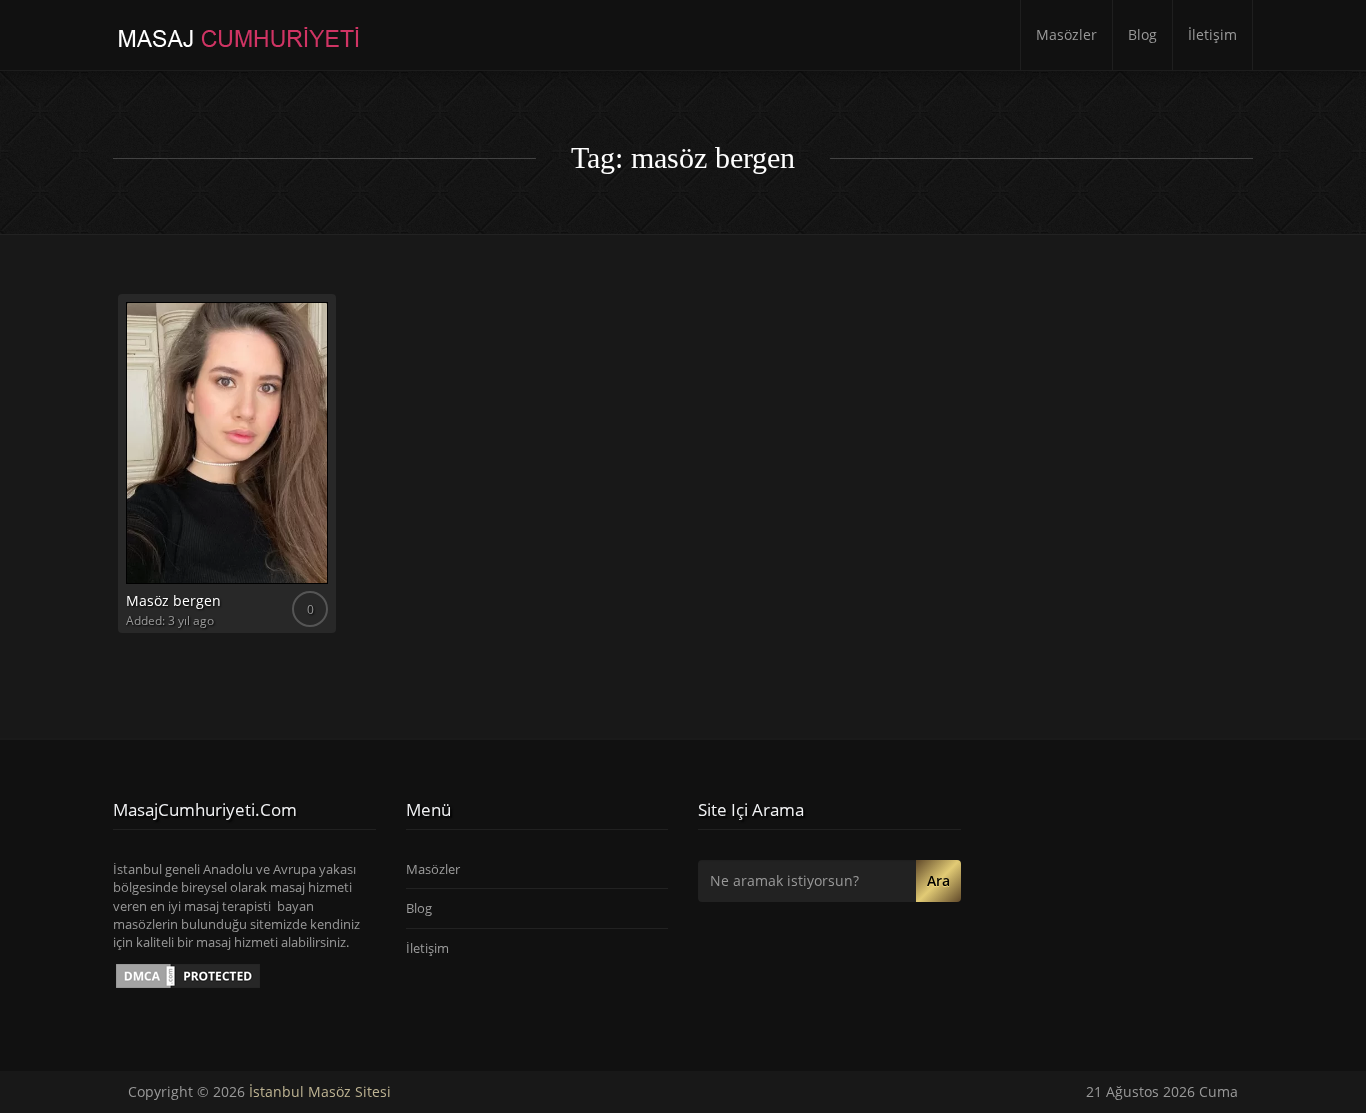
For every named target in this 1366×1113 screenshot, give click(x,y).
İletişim (1212, 34)
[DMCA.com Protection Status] (188, 975)
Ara (938, 880)
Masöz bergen (173, 600)
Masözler (1066, 34)
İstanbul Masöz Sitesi (320, 1091)
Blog (1142, 34)
